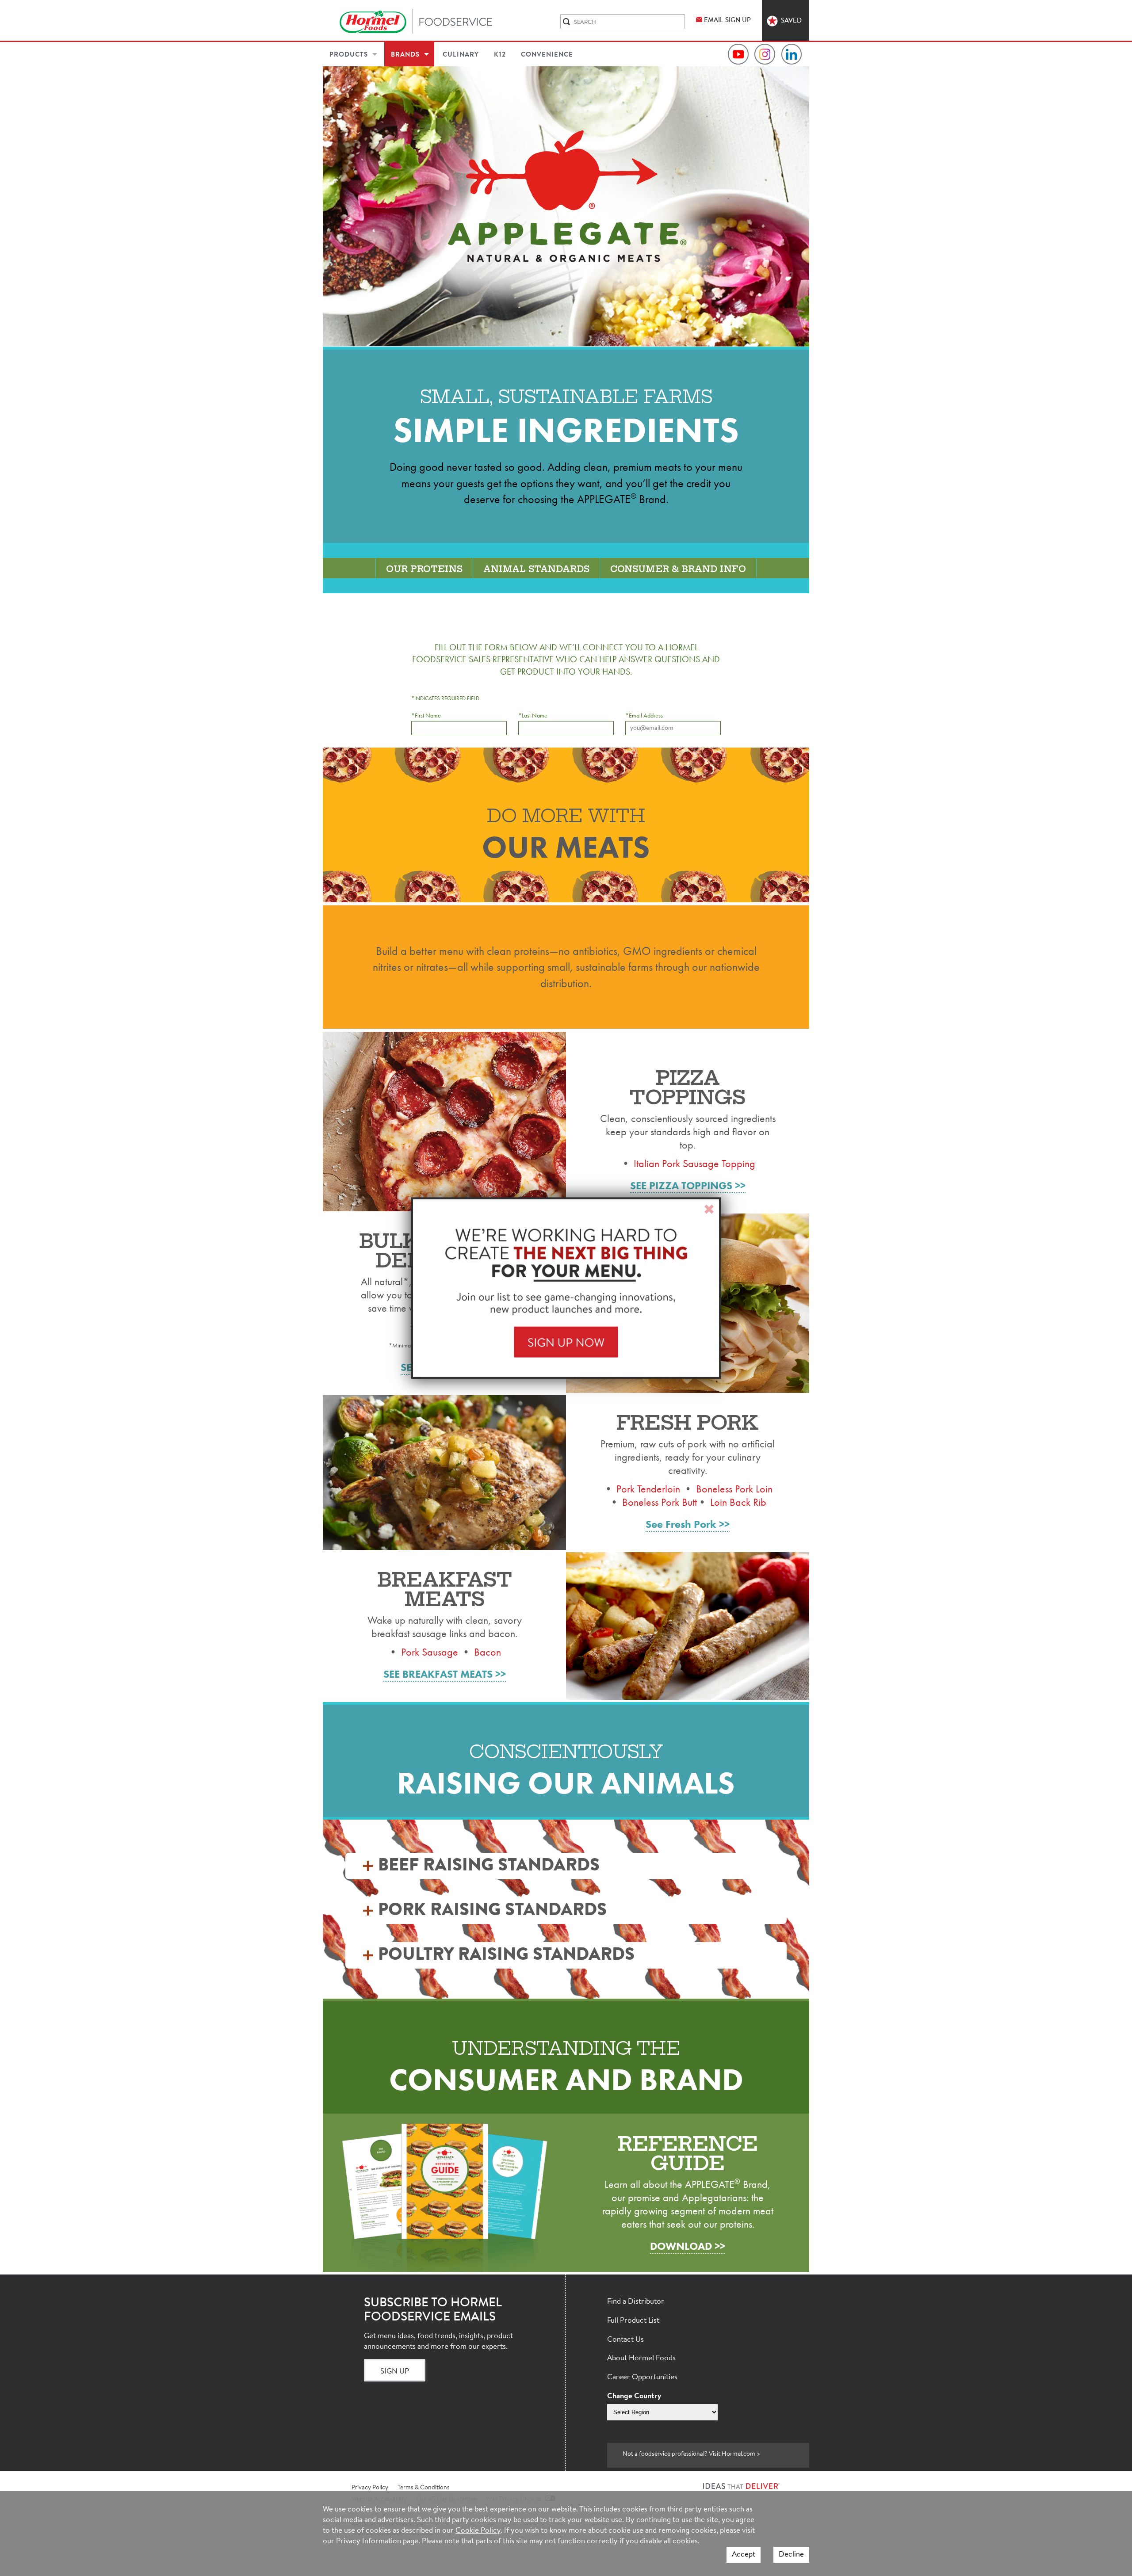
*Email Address (644, 716)
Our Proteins (424, 569)
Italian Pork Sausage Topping (694, 1163)
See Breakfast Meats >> (445, 1674)
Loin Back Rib (738, 1502)
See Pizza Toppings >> (688, 1186)
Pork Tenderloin (648, 1489)
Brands (405, 55)
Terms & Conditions (424, 2488)
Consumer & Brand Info (678, 569)
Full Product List (633, 2321)
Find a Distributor (636, 2302)
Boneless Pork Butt (660, 1502)
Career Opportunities (642, 2377)
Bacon (488, 1652)
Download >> (688, 2246)
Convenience (547, 55)
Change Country (634, 2396)
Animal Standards (536, 569)
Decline (791, 2555)
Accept (744, 2555)
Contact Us (625, 2340)
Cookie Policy (478, 2531)
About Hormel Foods (641, 2358)
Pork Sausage (430, 1652)
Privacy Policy (370, 2488)
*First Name (426, 716)
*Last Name (533, 716)
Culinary (461, 55)
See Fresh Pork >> (688, 1524)
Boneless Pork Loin (734, 1489)
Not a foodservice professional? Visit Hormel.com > (691, 2454)
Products (349, 55)
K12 (500, 55)
